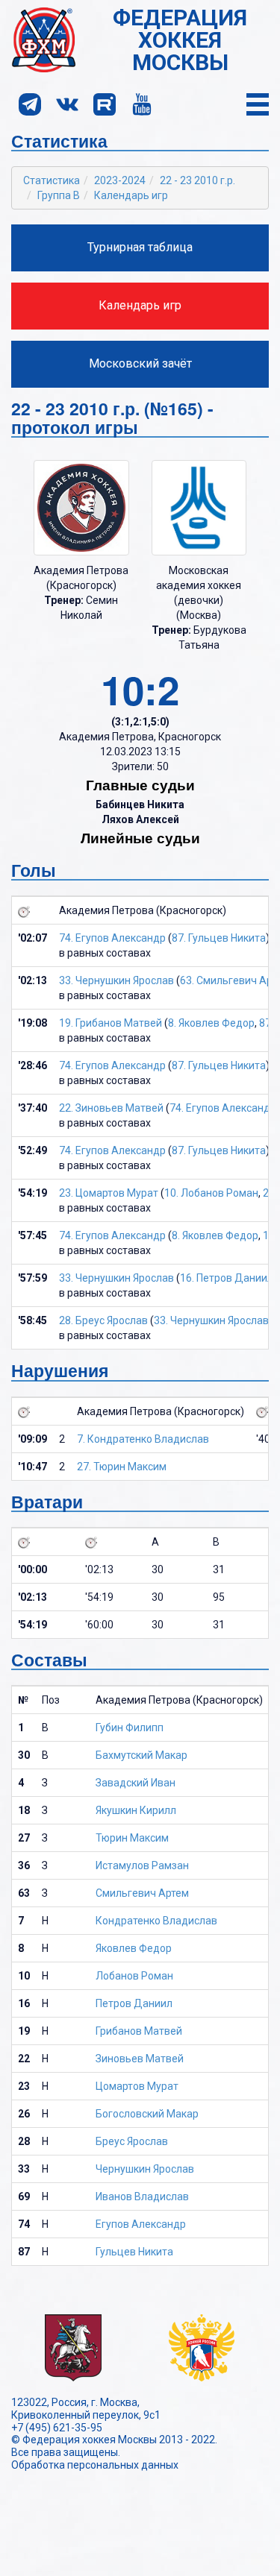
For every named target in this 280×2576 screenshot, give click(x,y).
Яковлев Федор (134, 1948)
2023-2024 (120, 180)
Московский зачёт (140, 363)
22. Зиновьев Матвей (111, 1108)
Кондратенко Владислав (156, 1921)
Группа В (59, 195)
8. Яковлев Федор (211, 1023)
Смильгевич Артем (142, 1893)
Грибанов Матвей (139, 2031)
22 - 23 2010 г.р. (197, 180)
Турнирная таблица (140, 247)
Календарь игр (131, 195)
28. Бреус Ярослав (103, 1320)
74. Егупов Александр (112, 938)
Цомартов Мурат (137, 2086)
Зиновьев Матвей (140, 2059)
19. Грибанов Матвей (111, 1023)
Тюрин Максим (132, 1838)
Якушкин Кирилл (136, 1810)
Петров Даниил (134, 2003)
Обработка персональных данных (95, 2465)
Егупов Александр (141, 2224)
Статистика (52, 180)
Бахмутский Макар (141, 1755)
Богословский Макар (147, 2114)
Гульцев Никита (134, 2252)
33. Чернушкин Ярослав (116, 980)
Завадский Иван (136, 1783)
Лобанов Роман (134, 1976)
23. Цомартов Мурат (109, 1193)
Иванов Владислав (142, 2196)
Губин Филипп (130, 1728)
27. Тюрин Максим (122, 1467)
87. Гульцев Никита (219, 938)
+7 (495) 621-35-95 (57, 2428)
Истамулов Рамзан (142, 1865)
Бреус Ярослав (132, 2141)
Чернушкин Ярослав (145, 2169)
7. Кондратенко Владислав (143, 1439)
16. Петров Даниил (227, 1278)
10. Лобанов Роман (211, 1193)
